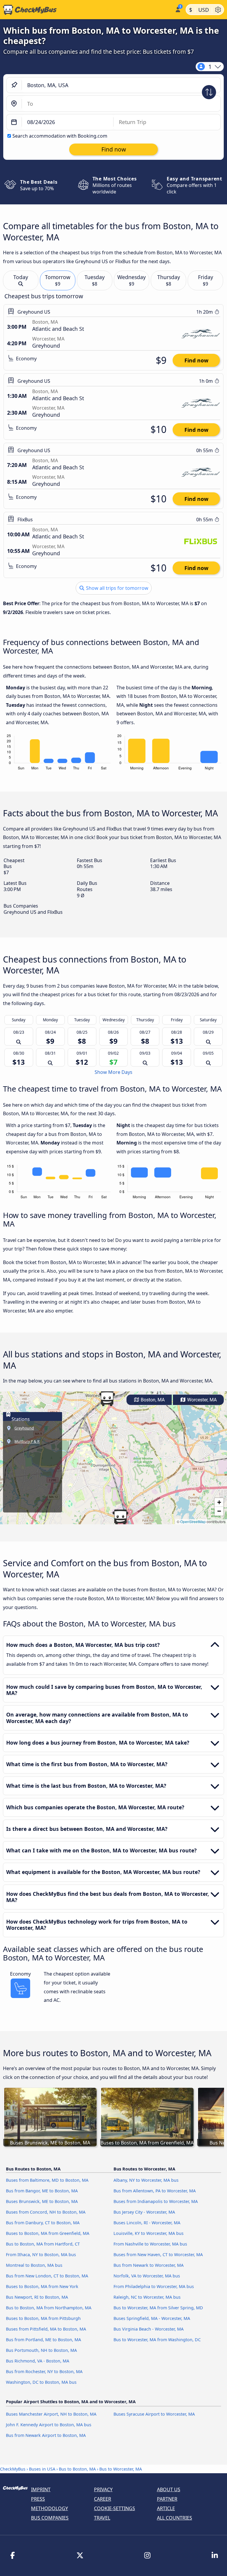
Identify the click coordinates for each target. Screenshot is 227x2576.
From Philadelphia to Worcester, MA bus (154, 2286)
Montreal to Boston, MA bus (34, 2265)
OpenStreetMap (193, 1521)
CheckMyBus (13, 2469)
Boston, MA (152, 1400)
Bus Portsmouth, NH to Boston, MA (41, 2350)
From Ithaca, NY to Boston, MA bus (41, 2255)
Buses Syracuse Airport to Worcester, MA (154, 2414)
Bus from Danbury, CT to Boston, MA (43, 2223)
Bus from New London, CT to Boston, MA (47, 2276)
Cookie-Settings (115, 2508)
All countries (175, 2518)
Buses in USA (42, 2469)
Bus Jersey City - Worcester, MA (144, 2212)
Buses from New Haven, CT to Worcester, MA (158, 2255)
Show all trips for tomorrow (117, 588)
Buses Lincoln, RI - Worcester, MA (147, 2223)
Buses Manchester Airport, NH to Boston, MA (51, 2414)
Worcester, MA (201, 1400)
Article (166, 2508)
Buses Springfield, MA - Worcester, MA (152, 2318)
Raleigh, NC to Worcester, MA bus (147, 2297)
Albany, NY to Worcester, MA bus (146, 2180)
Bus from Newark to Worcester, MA (149, 2265)
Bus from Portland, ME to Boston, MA (43, 2340)
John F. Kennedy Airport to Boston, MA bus (49, 2425)
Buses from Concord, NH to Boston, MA (46, 2212)
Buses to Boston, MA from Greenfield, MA (48, 2233)
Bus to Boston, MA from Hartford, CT (43, 2244)
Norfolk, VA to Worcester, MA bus (147, 2276)
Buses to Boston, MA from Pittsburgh (43, 2318)
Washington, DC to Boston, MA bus (41, 2382)
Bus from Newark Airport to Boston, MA (46, 2435)
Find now (196, 360)
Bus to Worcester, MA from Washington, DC (157, 2340)
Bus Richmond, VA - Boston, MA (38, 2361)
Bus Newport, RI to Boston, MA (37, 2297)
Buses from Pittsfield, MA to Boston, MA (46, 2329)
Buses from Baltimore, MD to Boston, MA (47, 2180)
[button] (107, 1398)
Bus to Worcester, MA (121, 2469)
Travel (102, 2518)
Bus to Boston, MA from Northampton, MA (49, 2308)
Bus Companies (50, 2518)
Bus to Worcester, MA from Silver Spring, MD (158, 2308)
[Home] (86, 10)
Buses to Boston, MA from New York (42, 2286)
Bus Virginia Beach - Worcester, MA (149, 2329)
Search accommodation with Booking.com (60, 136)
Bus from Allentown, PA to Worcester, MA (155, 2191)
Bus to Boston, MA (77, 2469)
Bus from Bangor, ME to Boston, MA (42, 2191)
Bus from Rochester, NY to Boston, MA (44, 2371)
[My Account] (177, 9)
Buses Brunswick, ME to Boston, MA (42, 2201)
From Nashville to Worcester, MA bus (150, 2244)
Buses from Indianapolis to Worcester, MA (156, 2201)
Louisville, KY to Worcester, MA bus (149, 2233)
